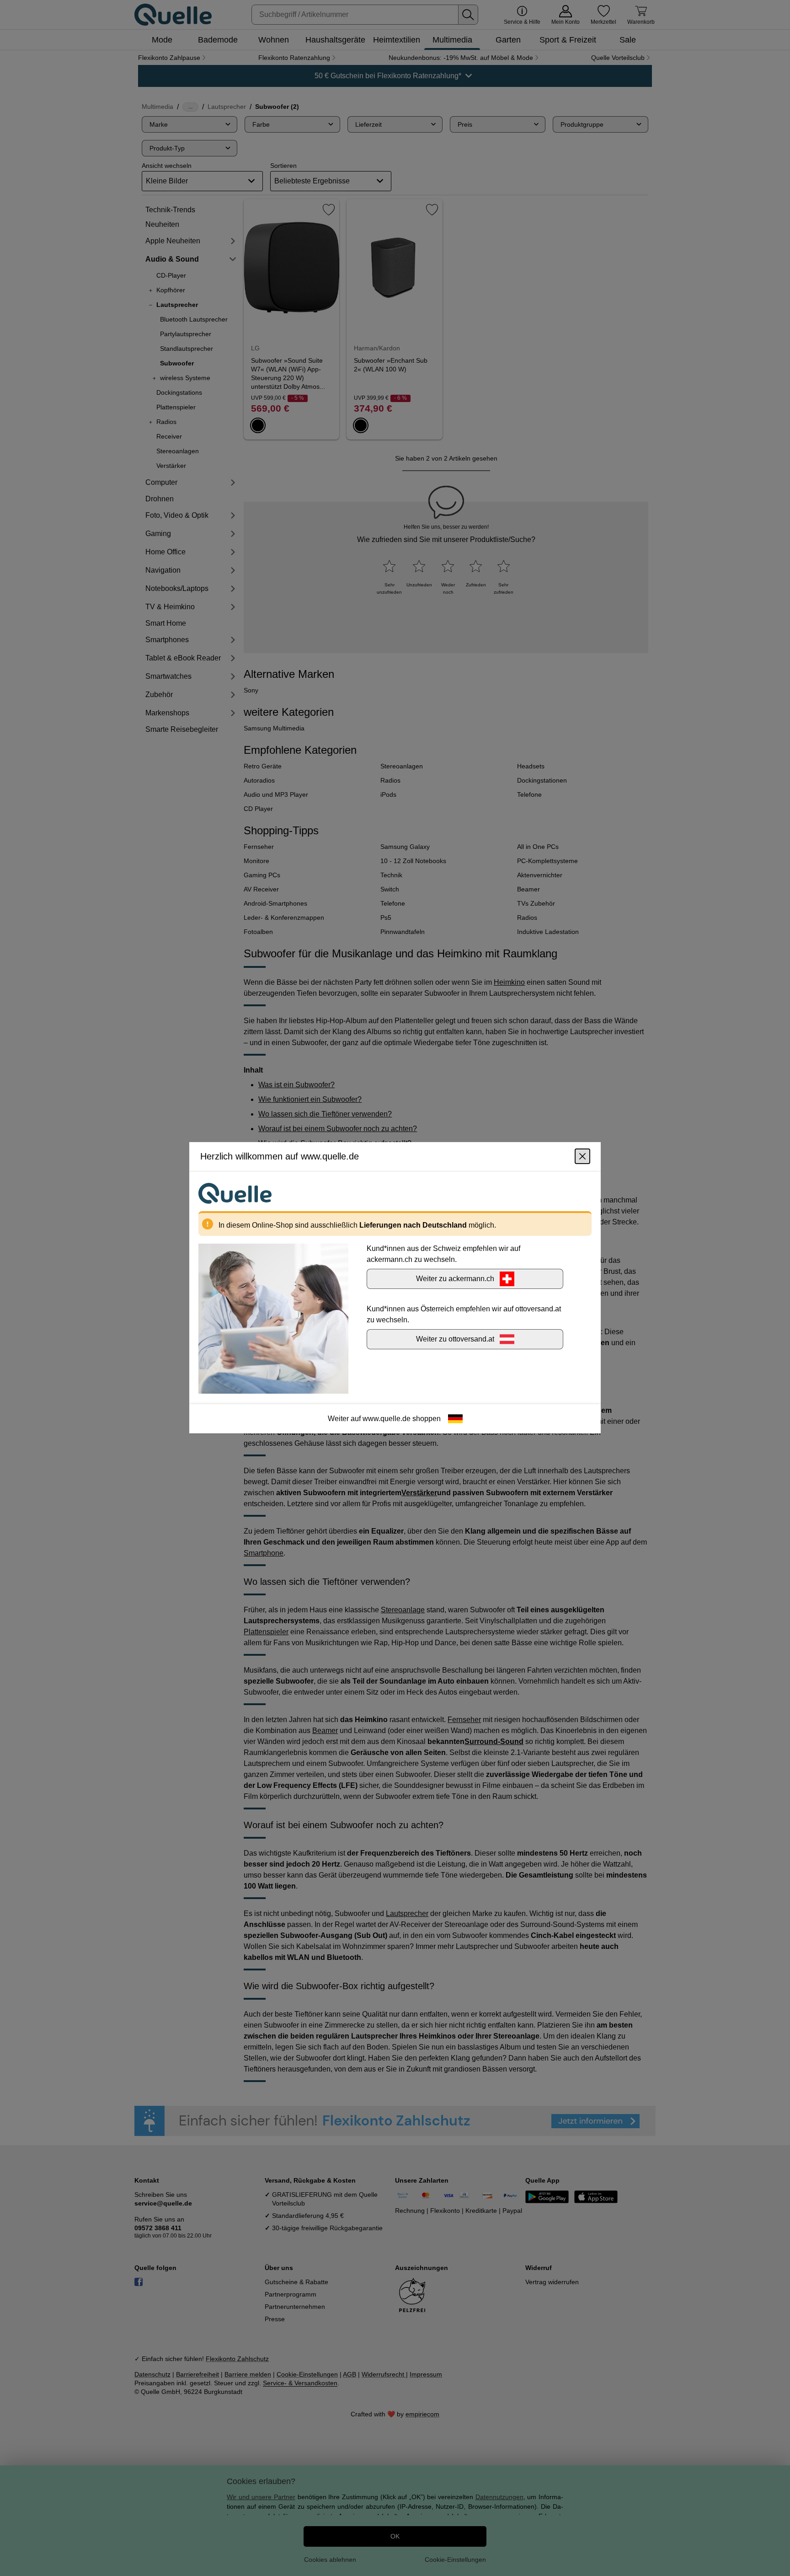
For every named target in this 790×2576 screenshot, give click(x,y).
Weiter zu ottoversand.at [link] (455, 1339)
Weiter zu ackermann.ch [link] (455, 1279)
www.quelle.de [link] (387, 1419)
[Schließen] (582, 1157)
